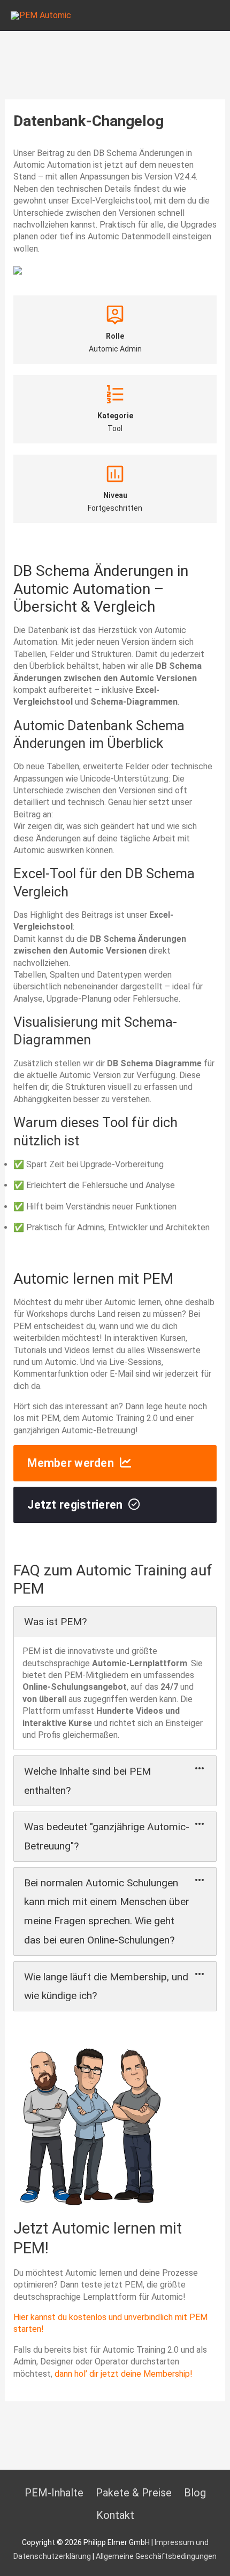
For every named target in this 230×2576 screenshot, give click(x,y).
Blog (195, 2493)
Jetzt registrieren (75, 1505)
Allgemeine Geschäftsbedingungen (156, 2556)
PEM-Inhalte (54, 2493)
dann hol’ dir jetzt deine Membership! (124, 2374)
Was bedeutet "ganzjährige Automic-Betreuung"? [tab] (107, 1836)
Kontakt (115, 2515)
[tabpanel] (115, 1693)
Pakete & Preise (134, 2493)
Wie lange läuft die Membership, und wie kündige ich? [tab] (106, 1986)
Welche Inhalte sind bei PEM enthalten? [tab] (87, 1781)
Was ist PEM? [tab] (55, 1622)
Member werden (71, 1463)
